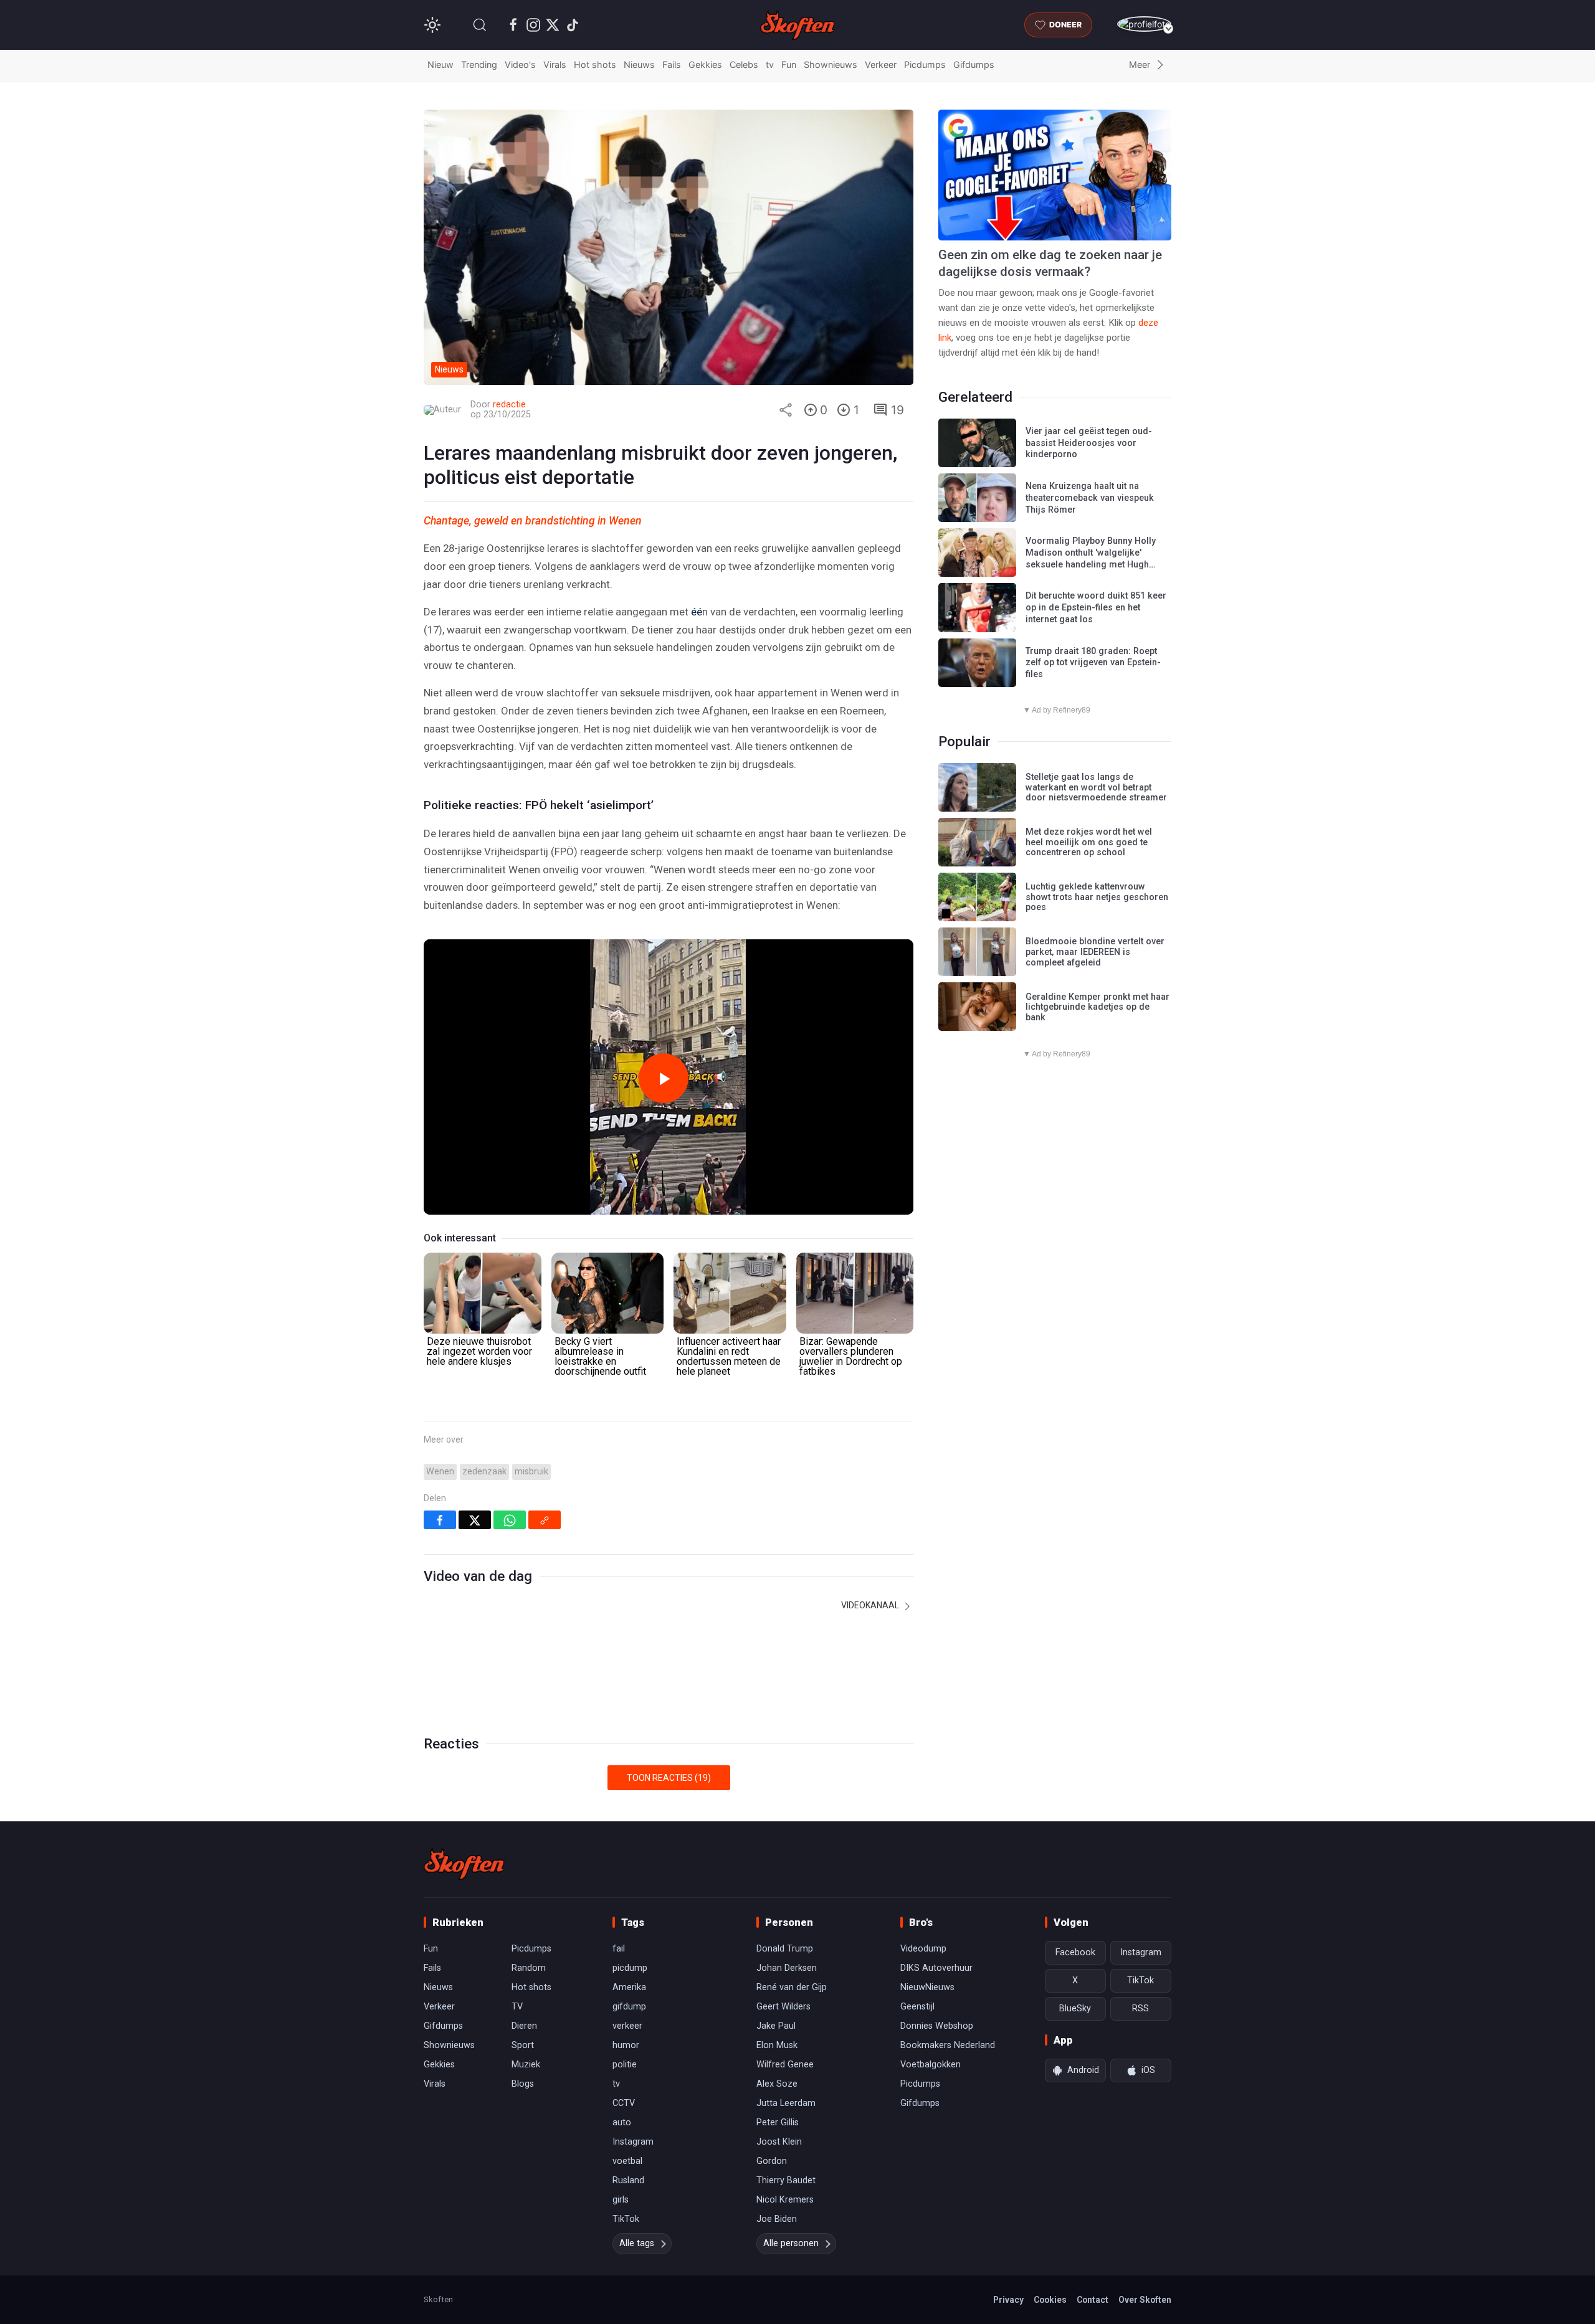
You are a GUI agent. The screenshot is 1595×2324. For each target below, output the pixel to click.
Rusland (628, 2180)
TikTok (626, 2219)
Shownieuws (831, 64)
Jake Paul (776, 2026)
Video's (520, 64)
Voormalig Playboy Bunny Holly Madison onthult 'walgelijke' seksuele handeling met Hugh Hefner (1091, 558)
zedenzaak (484, 1472)
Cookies (1050, 2300)
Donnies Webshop (937, 2026)
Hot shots (595, 64)
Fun (789, 64)
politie (625, 2065)
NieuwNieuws (927, 1987)
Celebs (744, 64)
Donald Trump (785, 1949)
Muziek (526, 2065)
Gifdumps (974, 64)
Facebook (1075, 1952)
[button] (480, 25)
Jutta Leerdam (786, 2103)
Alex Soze (777, 2084)
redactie (509, 405)
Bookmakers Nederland (948, 2045)
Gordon (772, 2161)
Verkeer (881, 64)
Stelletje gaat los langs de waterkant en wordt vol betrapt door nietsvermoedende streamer (1096, 787)
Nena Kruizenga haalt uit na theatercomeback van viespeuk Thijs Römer (1090, 498)
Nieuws (639, 64)
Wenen (440, 1472)
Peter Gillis (778, 2122)
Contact (1093, 2300)
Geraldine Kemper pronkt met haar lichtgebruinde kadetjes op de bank (1097, 1007)
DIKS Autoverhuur (936, 1968)
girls (621, 2200)
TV (517, 2007)
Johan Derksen (787, 1968)
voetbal (627, 2161)
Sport (523, 2045)
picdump (630, 1968)
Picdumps (925, 64)
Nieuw (440, 64)
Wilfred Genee (785, 2065)
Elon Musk (777, 2045)
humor (626, 2045)
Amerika (629, 1987)
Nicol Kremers (785, 2200)
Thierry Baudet (786, 2180)
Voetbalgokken (931, 2065)
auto (622, 2122)
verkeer (627, 2026)
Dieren (524, 2026)
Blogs (523, 2084)
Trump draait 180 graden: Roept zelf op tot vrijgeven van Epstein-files (1093, 663)
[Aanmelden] (1144, 24)
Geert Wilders (783, 2007)
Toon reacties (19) (669, 1778)
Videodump (923, 1949)
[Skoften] (464, 1864)
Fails (672, 64)
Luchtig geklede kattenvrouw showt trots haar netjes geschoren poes (1097, 897)
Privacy (1008, 2300)
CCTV (624, 2103)
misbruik (531, 1472)
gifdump (629, 2007)
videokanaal (871, 1605)
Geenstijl (917, 2007)
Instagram (633, 2142)
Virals (555, 64)
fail (619, 1949)
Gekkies (705, 64)
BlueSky (1075, 2009)
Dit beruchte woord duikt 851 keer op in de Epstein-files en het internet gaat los (1096, 607)
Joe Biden (777, 2219)
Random (529, 1968)
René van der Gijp (792, 1987)
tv (770, 64)
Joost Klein (779, 2142)
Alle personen (791, 2243)
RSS (1140, 2009)
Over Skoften (1145, 2300)
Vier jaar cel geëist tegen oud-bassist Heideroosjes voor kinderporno (1089, 443)
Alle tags (637, 2243)
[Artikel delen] (786, 410)
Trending (479, 64)
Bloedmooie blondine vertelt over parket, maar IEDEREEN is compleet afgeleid (1095, 952)
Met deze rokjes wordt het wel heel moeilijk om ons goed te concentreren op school (1089, 842)
